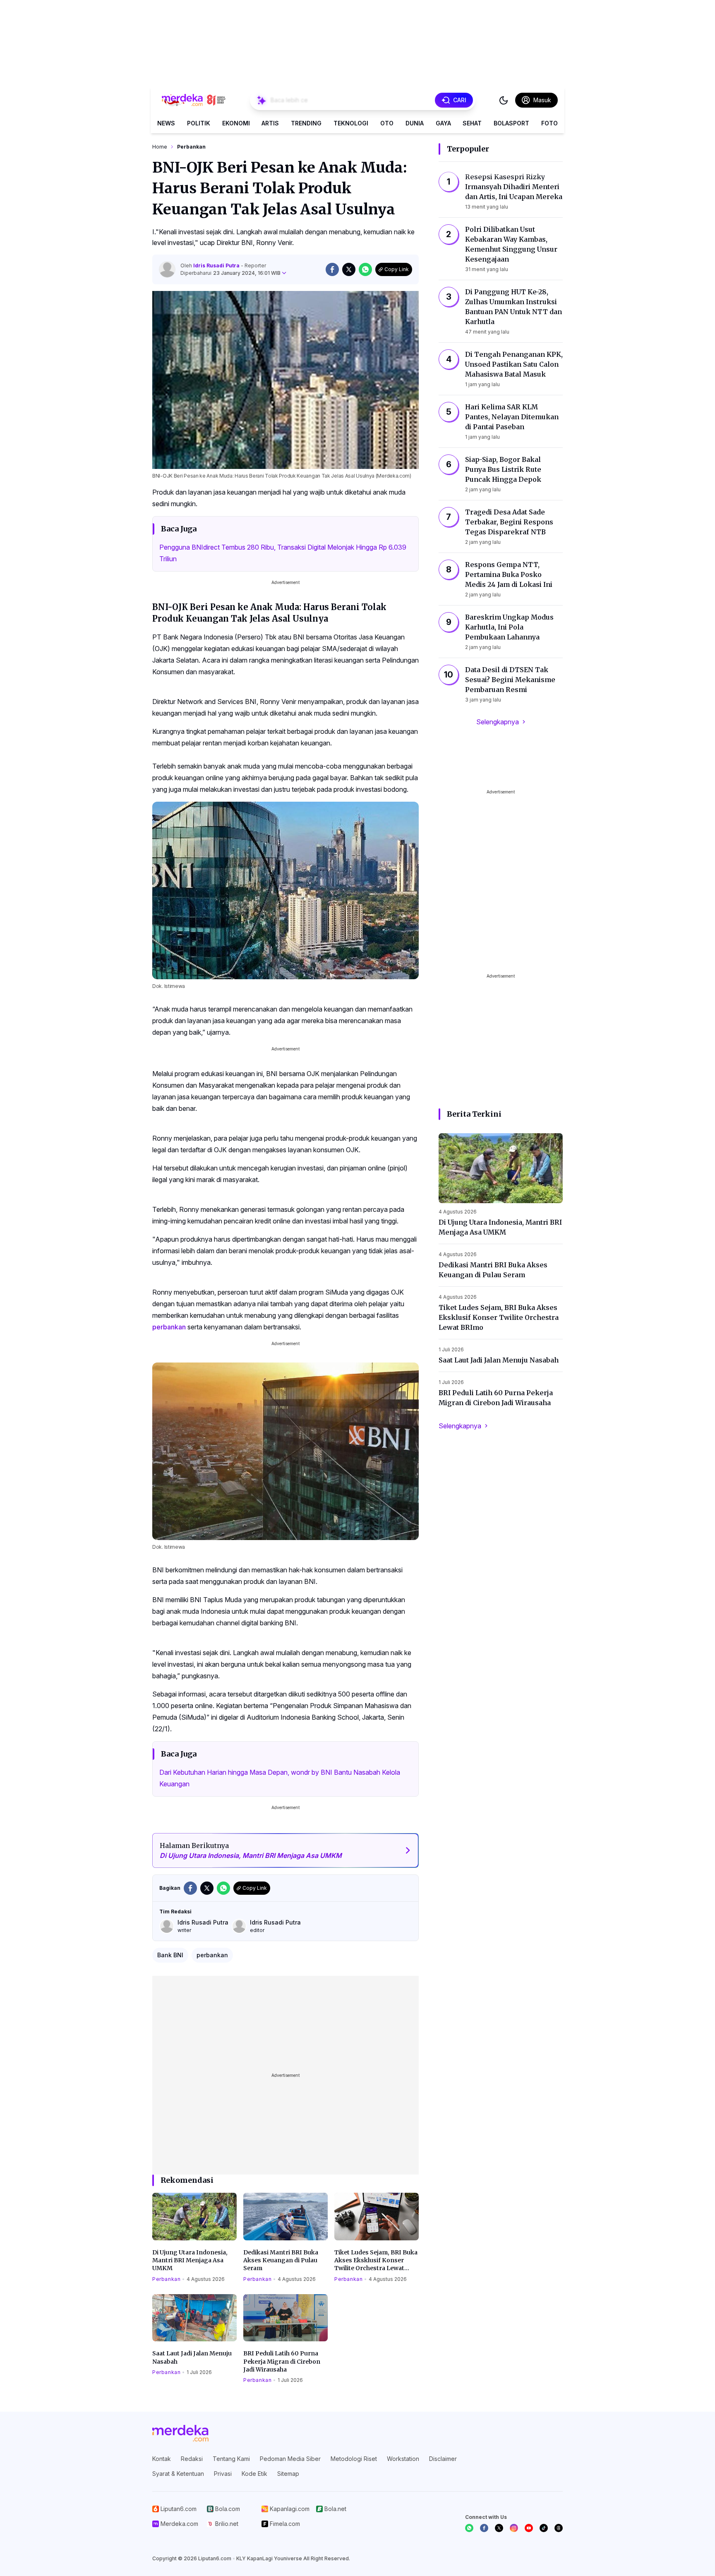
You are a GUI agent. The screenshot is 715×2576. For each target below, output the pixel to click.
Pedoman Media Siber (290, 2459)
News (166, 123)
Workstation (403, 2459)
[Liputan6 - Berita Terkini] (180, 2433)
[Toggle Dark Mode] (504, 100)
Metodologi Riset (354, 2459)
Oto (387, 123)
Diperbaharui (230, 273)
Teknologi (351, 123)
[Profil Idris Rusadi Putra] (167, 269)
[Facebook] (484, 2528)
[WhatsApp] (469, 2528)
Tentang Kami (231, 2459)
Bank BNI (170, 1955)
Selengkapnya (498, 722)
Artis (270, 123)
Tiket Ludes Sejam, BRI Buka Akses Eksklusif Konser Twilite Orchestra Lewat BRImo (376, 2261)
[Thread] (559, 2528)
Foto (549, 123)
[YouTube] (529, 2528)
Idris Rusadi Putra (217, 266)
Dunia (415, 123)
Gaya (443, 123)
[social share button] (332, 269)
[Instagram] (514, 2528)
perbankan (169, 1327)
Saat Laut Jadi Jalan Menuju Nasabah (192, 2357)
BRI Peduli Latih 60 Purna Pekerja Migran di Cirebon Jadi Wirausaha (282, 2361)
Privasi (223, 2474)
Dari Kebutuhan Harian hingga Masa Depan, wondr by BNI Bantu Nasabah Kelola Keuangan (280, 1778)
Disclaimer (443, 2459)
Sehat (472, 123)
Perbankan (166, 2279)
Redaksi (192, 2459)
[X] (499, 2528)
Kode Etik (254, 2474)
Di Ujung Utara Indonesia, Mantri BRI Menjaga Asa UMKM (190, 2260)
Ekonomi (236, 123)
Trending (306, 123)
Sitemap (288, 2474)
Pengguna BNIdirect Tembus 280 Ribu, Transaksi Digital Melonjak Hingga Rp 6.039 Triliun (283, 553)
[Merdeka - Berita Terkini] (194, 100)
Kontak (162, 2459)
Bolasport (511, 123)
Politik (199, 123)
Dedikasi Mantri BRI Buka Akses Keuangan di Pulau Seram (281, 2260)
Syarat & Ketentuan (178, 2474)
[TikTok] (544, 2528)
